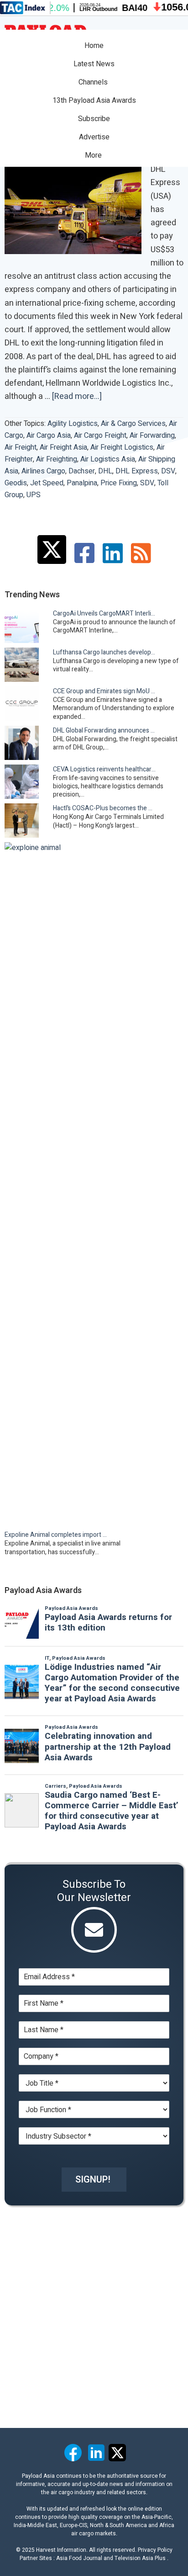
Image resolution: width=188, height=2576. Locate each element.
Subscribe (94, 119)
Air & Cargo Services (133, 424)
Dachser (82, 471)
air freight (21, 447)
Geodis (16, 483)
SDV (147, 483)
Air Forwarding (152, 436)
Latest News (94, 64)
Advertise (94, 137)
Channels (94, 82)
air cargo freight (100, 436)
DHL (105, 471)
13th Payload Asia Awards (94, 101)
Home (94, 46)
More (94, 155)
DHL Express (137, 471)
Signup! (93, 2180)
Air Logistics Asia (108, 459)
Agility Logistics (73, 424)
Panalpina (82, 483)
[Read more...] (77, 397)
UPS (34, 495)
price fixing (119, 483)
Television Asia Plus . (141, 2558)
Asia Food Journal (79, 2558)
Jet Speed (47, 483)
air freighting (57, 459)
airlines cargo (43, 471)
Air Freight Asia (63, 447)
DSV (168, 471)
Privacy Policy (155, 2550)
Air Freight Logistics (122, 447)
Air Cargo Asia (49, 436)
